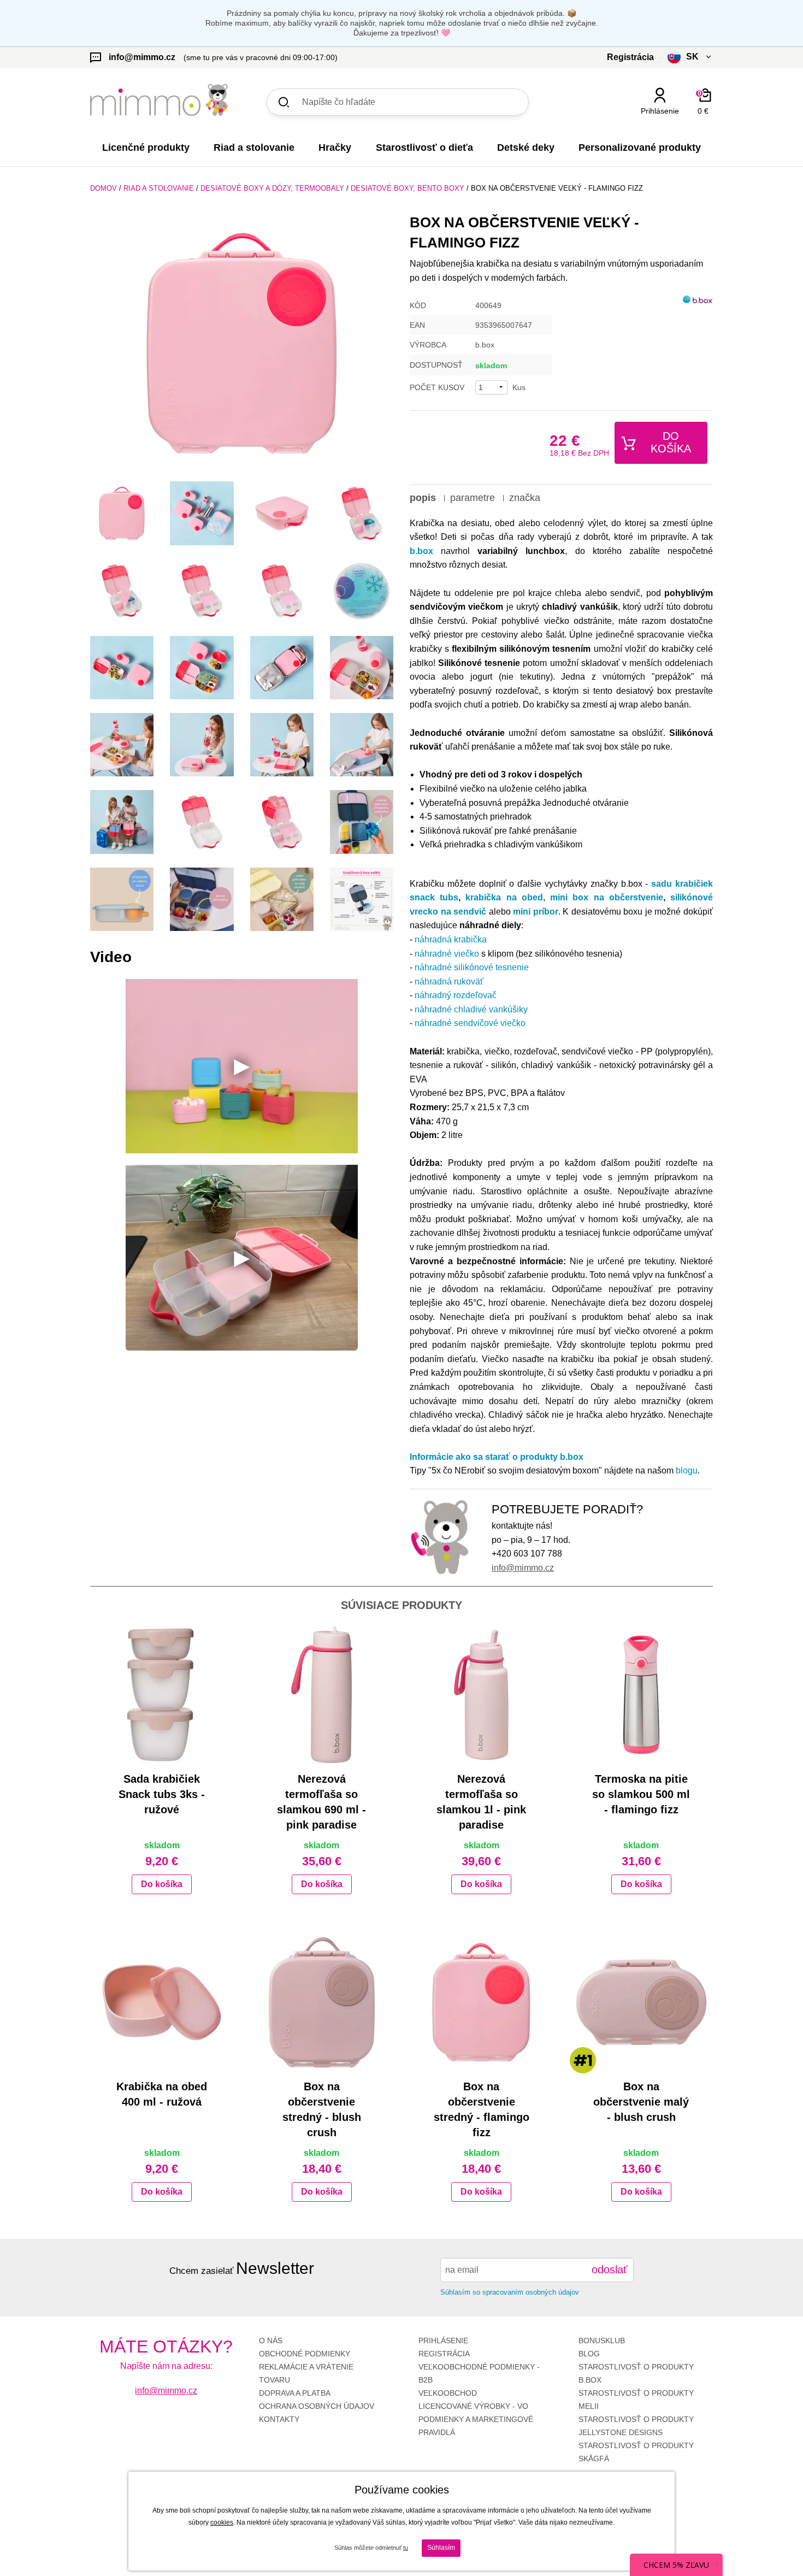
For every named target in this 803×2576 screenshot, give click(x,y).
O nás (271, 2341)
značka (525, 498)
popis (423, 498)
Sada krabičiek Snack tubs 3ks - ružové (162, 1794)
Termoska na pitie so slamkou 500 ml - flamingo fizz (641, 1794)
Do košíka (671, 442)
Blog (589, 2354)
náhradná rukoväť (449, 982)
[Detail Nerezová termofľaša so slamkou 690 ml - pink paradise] (322, 1695)
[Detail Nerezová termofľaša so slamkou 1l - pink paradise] (482, 1695)
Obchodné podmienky (305, 2354)
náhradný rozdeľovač (456, 995)
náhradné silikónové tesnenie (472, 967)
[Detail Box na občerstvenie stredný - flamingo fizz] (482, 2002)
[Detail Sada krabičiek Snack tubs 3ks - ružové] (162, 1695)
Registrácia (444, 2354)
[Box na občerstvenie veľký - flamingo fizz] (242, 343)
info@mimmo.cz (523, 1568)
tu (406, 2548)
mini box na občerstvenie (607, 897)
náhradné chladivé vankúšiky (471, 1009)
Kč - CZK (649, 130)
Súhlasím (441, 2548)
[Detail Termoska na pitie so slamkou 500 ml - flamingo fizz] (642, 1695)
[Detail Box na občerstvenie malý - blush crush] (642, 2002)
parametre (473, 498)
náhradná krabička (451, 939)
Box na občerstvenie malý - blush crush (641, 2102)
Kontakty (279, 2419)
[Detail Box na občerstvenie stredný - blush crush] (322, 2002)
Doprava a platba (295, 2393)
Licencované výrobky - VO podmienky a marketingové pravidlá (476, 2419)
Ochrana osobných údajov (317, 2406)
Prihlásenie (443, 2341)
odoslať (610, 2270)
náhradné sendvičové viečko (471, 1023)
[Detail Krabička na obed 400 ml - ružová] (162, 2002)
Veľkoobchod (448, 2393)
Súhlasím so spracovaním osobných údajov (510, 2292)
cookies (222, 2522)
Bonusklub (602, 2341)
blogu (687, 1470)
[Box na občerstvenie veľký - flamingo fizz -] (122, 513)
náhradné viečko (447, 954)
